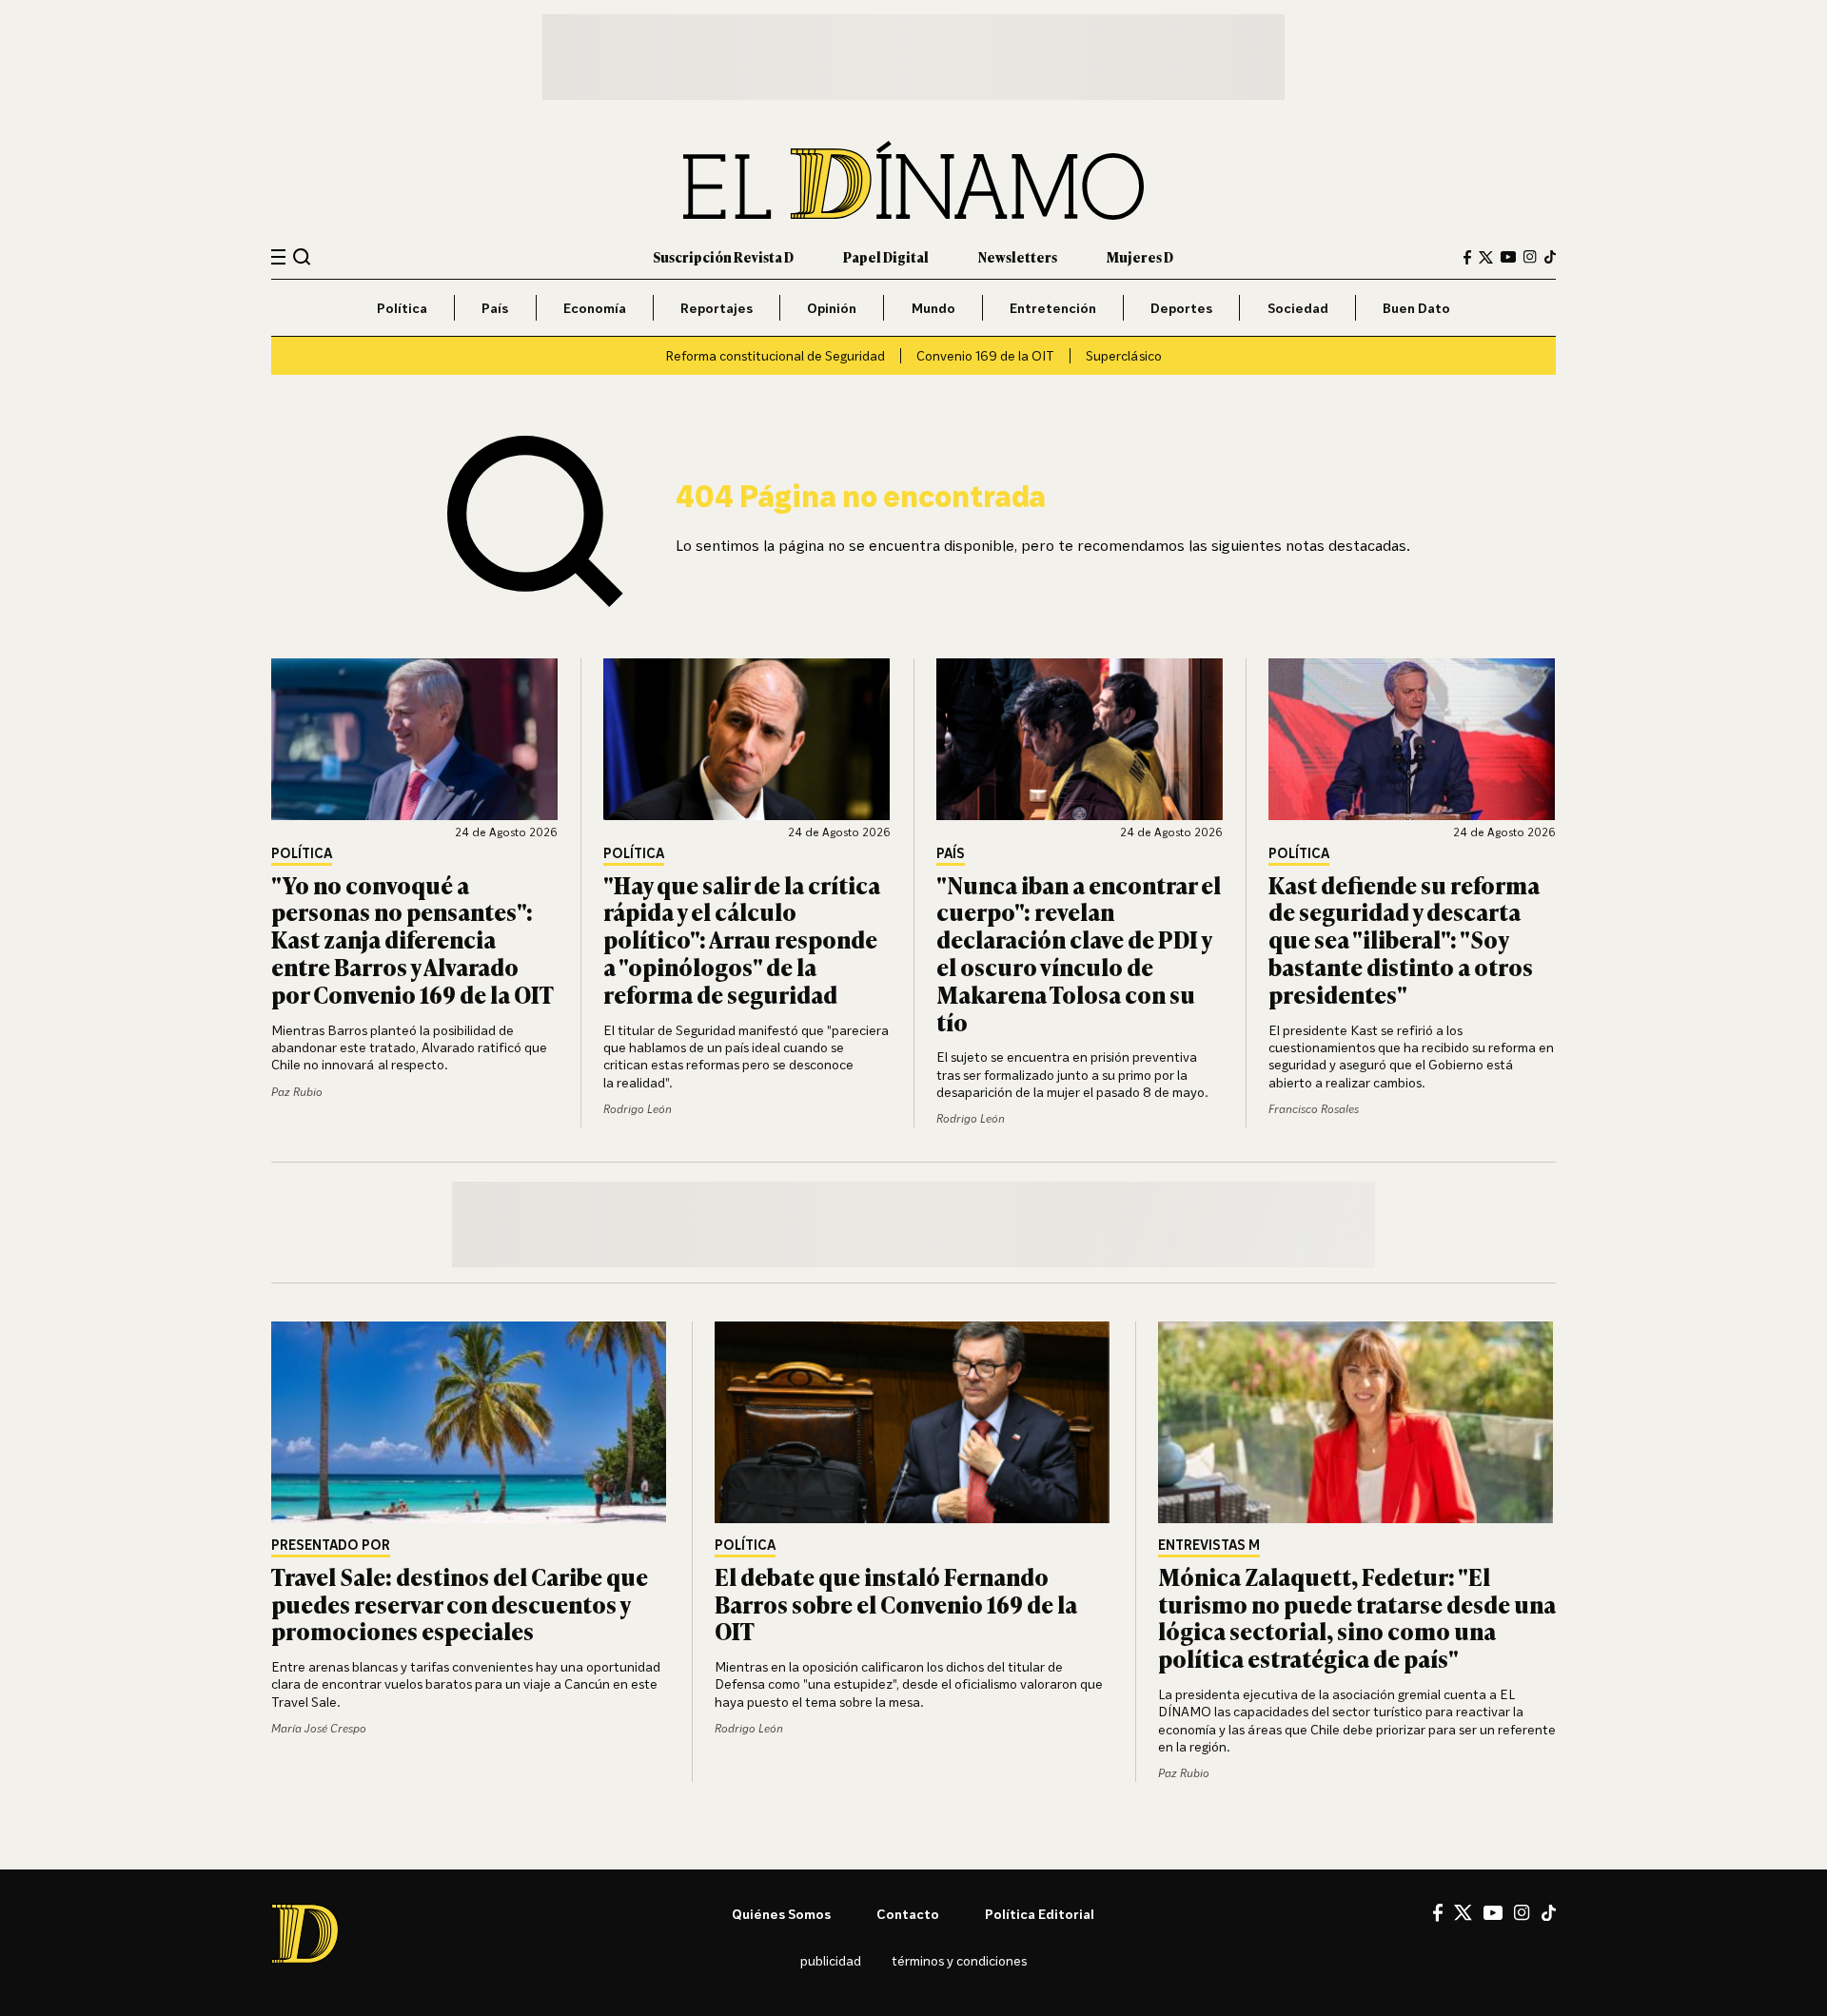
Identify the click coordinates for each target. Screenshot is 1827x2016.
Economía (595, 308)
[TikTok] (1550, 257)
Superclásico (1124, 355)
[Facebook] (1467, 257)
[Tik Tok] (1549, 1913)
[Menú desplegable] (278, 257)
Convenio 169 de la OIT (985, 355)
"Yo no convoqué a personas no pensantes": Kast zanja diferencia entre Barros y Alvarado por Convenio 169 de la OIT (413, 939)
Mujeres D (1140, 256)
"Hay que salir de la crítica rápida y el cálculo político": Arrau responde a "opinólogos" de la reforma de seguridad (742, 939)
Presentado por (331, 1546)
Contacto (908, 1914)
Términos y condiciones (959, 1960)
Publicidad (831, 1960)
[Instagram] (1530, 257)
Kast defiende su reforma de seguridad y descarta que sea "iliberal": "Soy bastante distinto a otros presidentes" (1404, 939)
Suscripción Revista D (723, 256)
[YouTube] (1508, 257)
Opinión (832, 308)
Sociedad (1298, 308)
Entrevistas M (1209, 1546)
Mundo (933, 308)
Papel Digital (886, 256)
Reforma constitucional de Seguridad (775, 355)
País (495, 308)
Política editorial (1040, 1914)
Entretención (1053, 308)
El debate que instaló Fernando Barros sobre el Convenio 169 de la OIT (896, 1604)
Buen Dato (1416, 308)
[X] (1463, 1912)
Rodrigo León (638, 1109)
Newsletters (1018, 256)
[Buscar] (302, 256)
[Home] (913, 180)
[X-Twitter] (1486, 257)
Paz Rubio (297, 1092)
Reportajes (717, 308)
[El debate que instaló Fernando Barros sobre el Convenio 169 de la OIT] (913, 1422)
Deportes (1181, 308)
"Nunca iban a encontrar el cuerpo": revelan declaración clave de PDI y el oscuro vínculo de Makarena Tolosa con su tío (1079, 953)
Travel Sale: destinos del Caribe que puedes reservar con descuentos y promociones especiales (460, 1604)
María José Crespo (319, 1728)
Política (402, 308)
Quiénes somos (781, 1914)
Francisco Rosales (1314, 1109)
